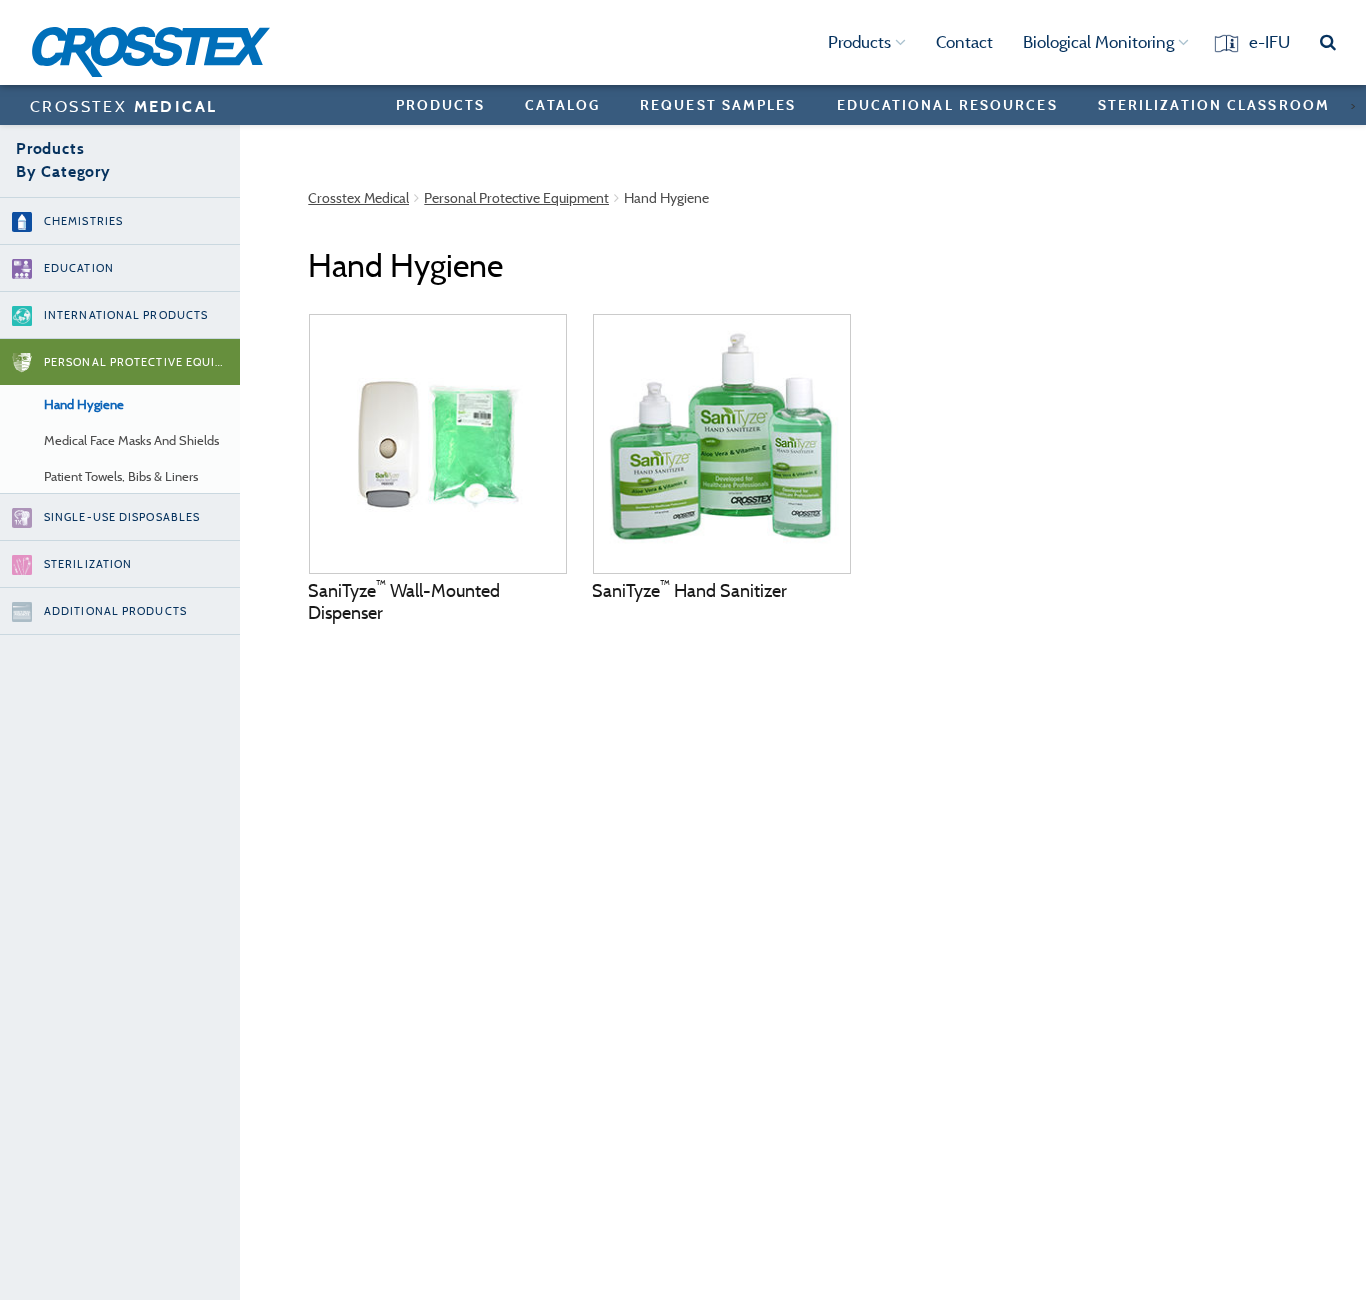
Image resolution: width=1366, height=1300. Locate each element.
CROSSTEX (123, 106)
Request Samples (718, 104)
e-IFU (1269, 42)
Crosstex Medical (358, 198)
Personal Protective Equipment (516, 198)
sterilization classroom (1214, 104)
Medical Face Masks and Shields (131, 440)
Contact (964, 42)
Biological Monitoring (1100, 42)
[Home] (157, 52)
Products (861, 42)
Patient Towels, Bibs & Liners (121, 476)
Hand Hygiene (84, 404)
